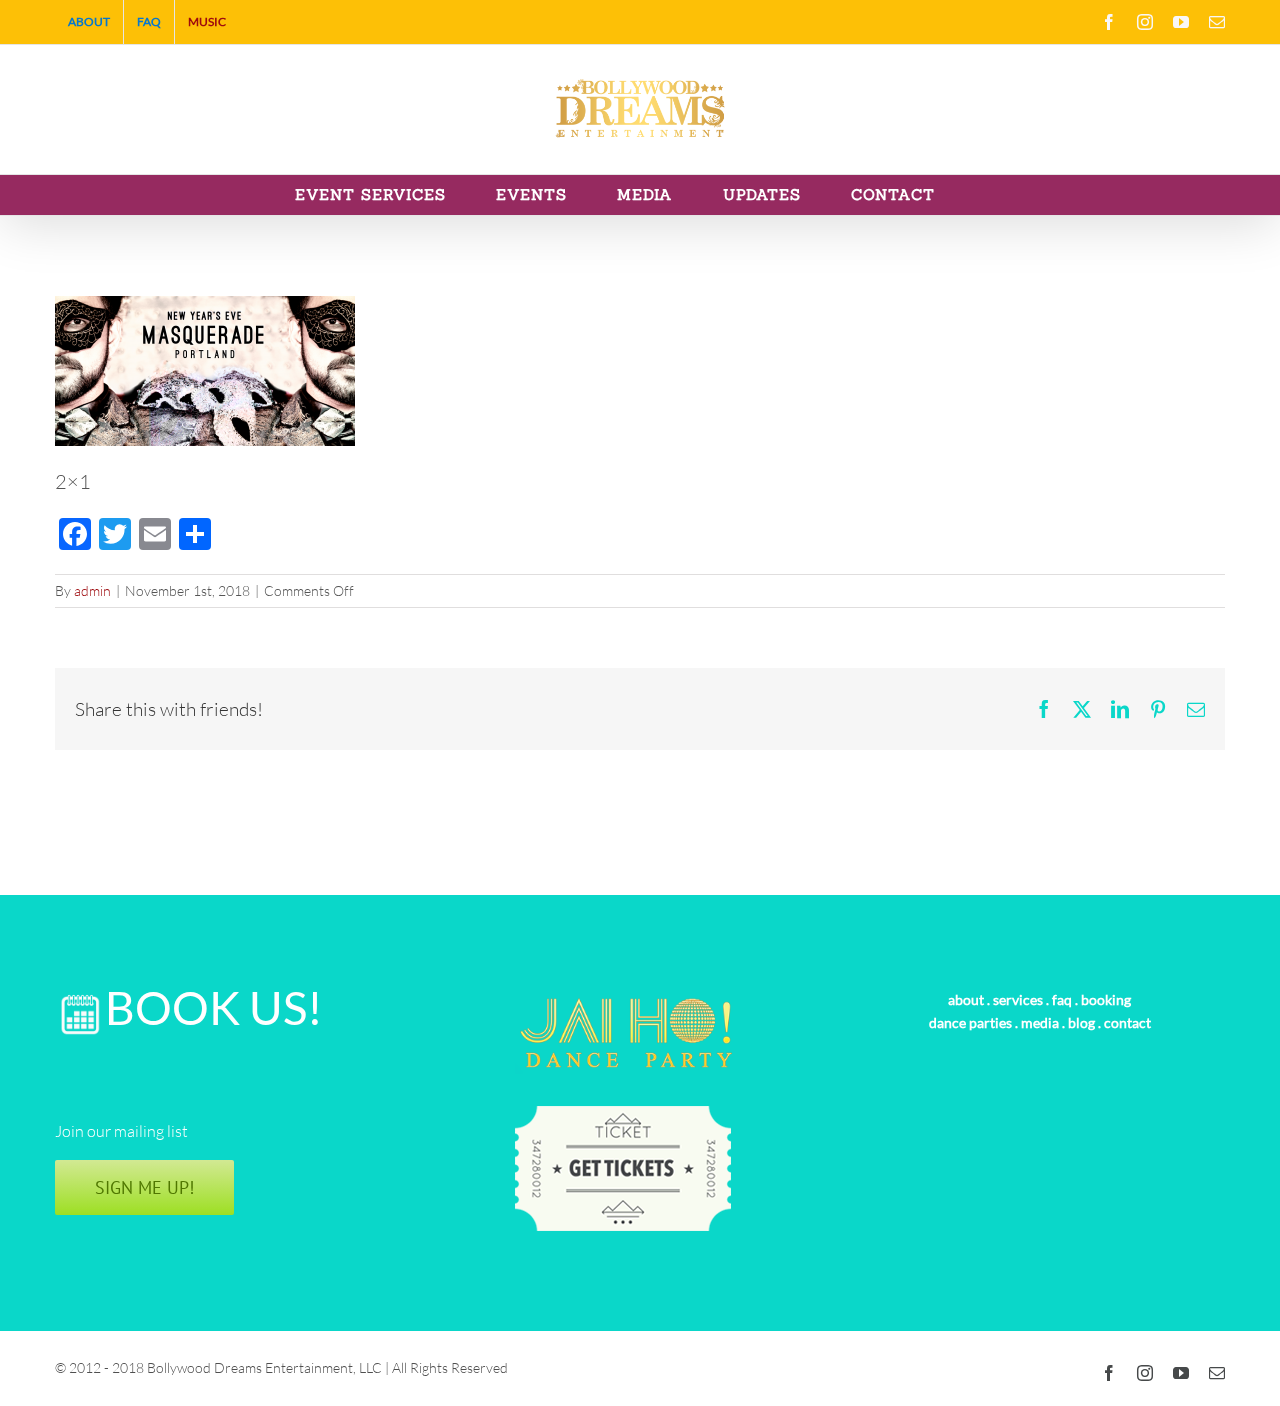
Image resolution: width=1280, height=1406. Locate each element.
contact (1127, 1022)
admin (92, 590)
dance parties (970, 1022)
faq (1062, 999)
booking (1106, 999)
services (1018, 999)
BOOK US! (214, 1007)
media (1040, 1022)
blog (1081, 1022)
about (966, 999)
